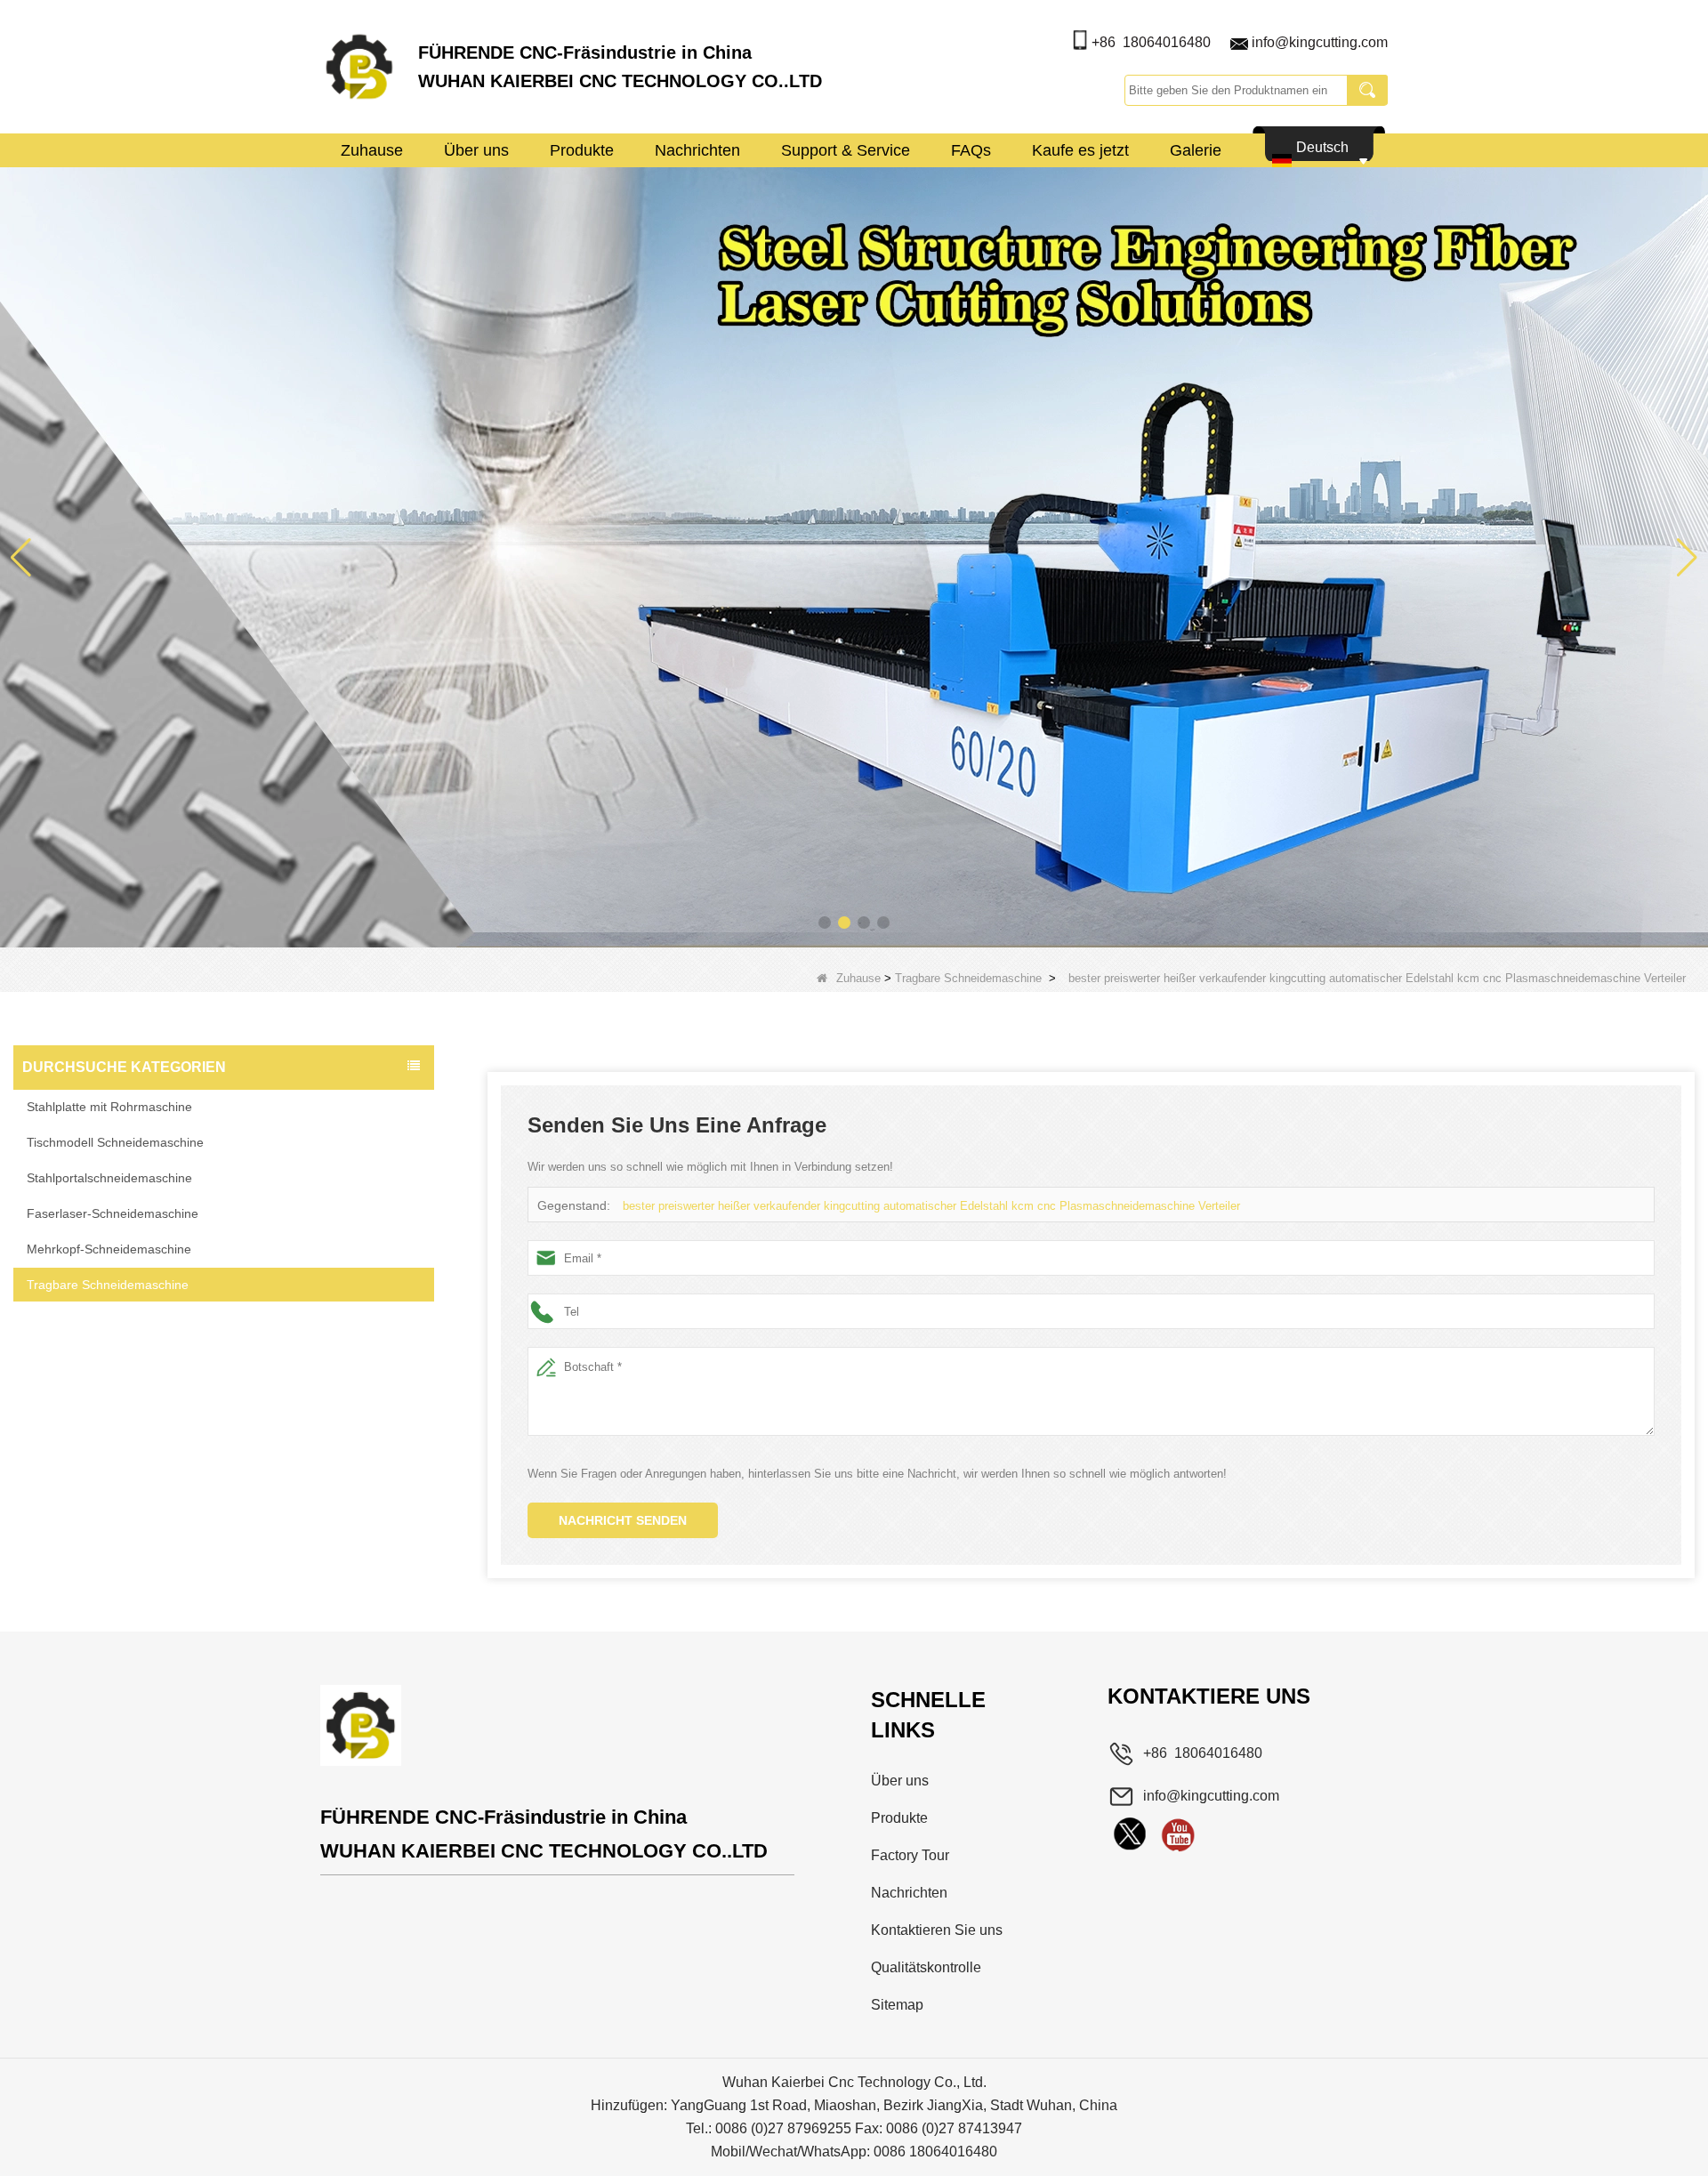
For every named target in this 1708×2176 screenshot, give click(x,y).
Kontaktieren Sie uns (937, 1930)
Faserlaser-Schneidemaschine (113, 1213)
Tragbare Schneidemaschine (968, 978)
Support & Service (846, 150)
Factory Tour (910, 1855)
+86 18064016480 (1151, 42)
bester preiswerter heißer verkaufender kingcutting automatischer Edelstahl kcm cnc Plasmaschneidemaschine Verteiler (931, 1206)
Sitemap (897, 2005)
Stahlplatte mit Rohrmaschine (109, 1107)
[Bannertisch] (854, 556)
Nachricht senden (623, 1520)
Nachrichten (697, 150)
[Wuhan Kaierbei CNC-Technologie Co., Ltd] (359, 67)
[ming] (1178, 1834)
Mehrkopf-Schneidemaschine (109, 1249)
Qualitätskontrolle (926, 1967)
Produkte (582, 150)
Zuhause (372, 150)
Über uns (476, 150)
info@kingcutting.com (1320, 42)
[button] (825, 923)
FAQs (971, 150)
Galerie (1196, 150)
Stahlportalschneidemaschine (109, 1178)
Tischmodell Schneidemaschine (115, 1142)
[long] (1130, 1834)
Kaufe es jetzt (1080, 150)
